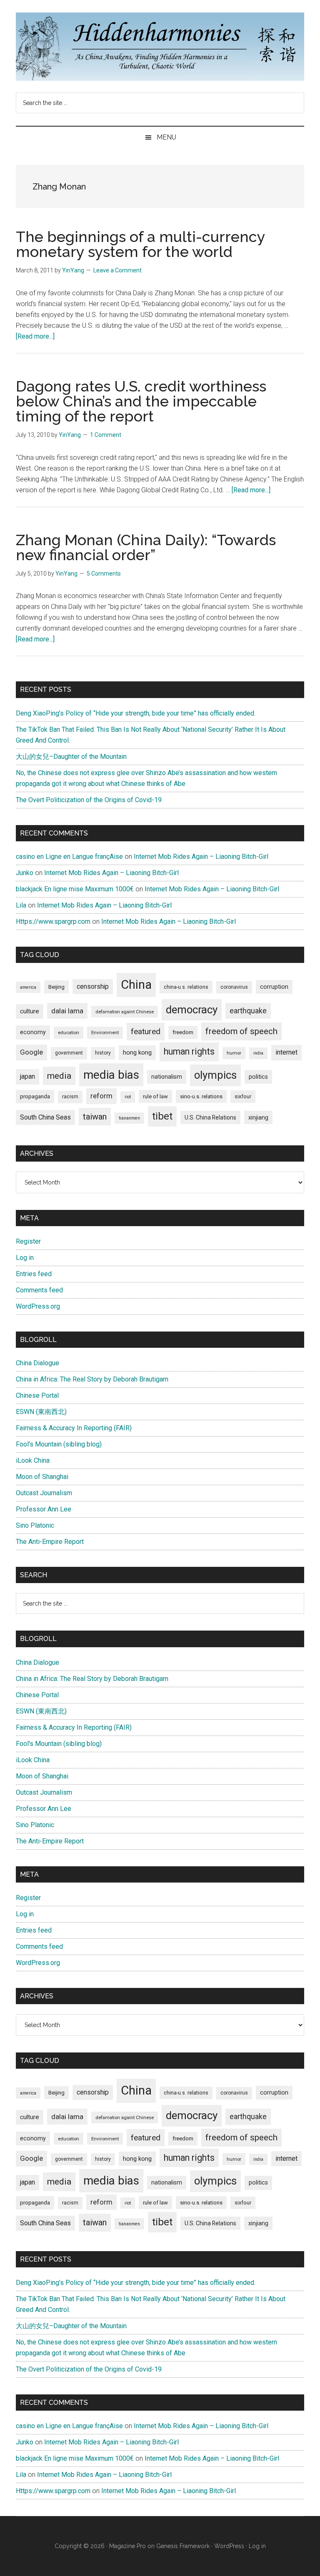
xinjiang (258, 1117)
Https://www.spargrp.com (53, 921)
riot (128, 1097)
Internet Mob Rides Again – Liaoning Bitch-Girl (201, 857)
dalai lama (67, 1011)
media (59, 1076)
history (103, 1053)
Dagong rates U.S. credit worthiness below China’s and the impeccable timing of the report (141, 401)
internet (286, 1052)
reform (101, 1096)
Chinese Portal (37, 1395)
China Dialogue (37, 1363)
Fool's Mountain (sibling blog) (59, 1444)
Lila (21, 905)
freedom (183, 1032)
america (28, 987)
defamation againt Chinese (125, 1012)
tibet (162, 1116)
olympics (215, 1075)
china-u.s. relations (186, 987)
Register (28, 1241)
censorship (93, 986)
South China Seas (45, 1117)
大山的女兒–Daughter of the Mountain (71, 757)
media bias (111, 1075)
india (258, 1053)
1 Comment (106, 435)
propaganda (35, 1096)
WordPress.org (38, 1306)
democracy (192, 1010)
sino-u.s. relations (201, 1096)
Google (31, 1052)
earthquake (248, 1011)
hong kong (137, 1052)
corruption (274, 987)
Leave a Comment (117, 270)
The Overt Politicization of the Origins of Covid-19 (89, 800)
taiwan (95, 1117)
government (69, 1053)
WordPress (229, 2546)
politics (258, 1077)
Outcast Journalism (44, 1493)
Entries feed (34, 1274)
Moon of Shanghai (42, 1477)
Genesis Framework (183, 2546)
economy (33, 1032)
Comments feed (39, 1290)
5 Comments (104, 574)
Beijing (56, 987)
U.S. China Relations (210, 1117)
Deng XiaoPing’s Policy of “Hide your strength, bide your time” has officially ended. (136, 713)
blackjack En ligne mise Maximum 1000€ (75, 889)
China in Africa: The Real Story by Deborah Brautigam (92, 1379)
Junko (25, 873)
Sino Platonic (35, 1525)
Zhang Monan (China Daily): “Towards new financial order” (146, 547)
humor (234, 1053)
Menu (166, 137)
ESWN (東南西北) (41, 1412)
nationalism (167, 1077)
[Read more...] (35, 336)
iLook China (33, 1460)
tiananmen (129, 1118)
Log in (25, 1258)
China (136, 985)
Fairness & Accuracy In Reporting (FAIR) (74, 1428)
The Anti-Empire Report (50, 1542)
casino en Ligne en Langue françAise (69, 857)
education (69, 1032)
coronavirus (234, 987)
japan (27, 1076)
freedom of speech (241, 1031)
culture (30, 1011)
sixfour (243, 1097)
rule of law (155, 1096)
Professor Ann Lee (44, 1509)
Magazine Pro (127, 2546)
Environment (105, 1032)
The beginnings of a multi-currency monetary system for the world (140, 244)
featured (146, 1031)
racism (70, 1097)
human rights (189, 1051)
